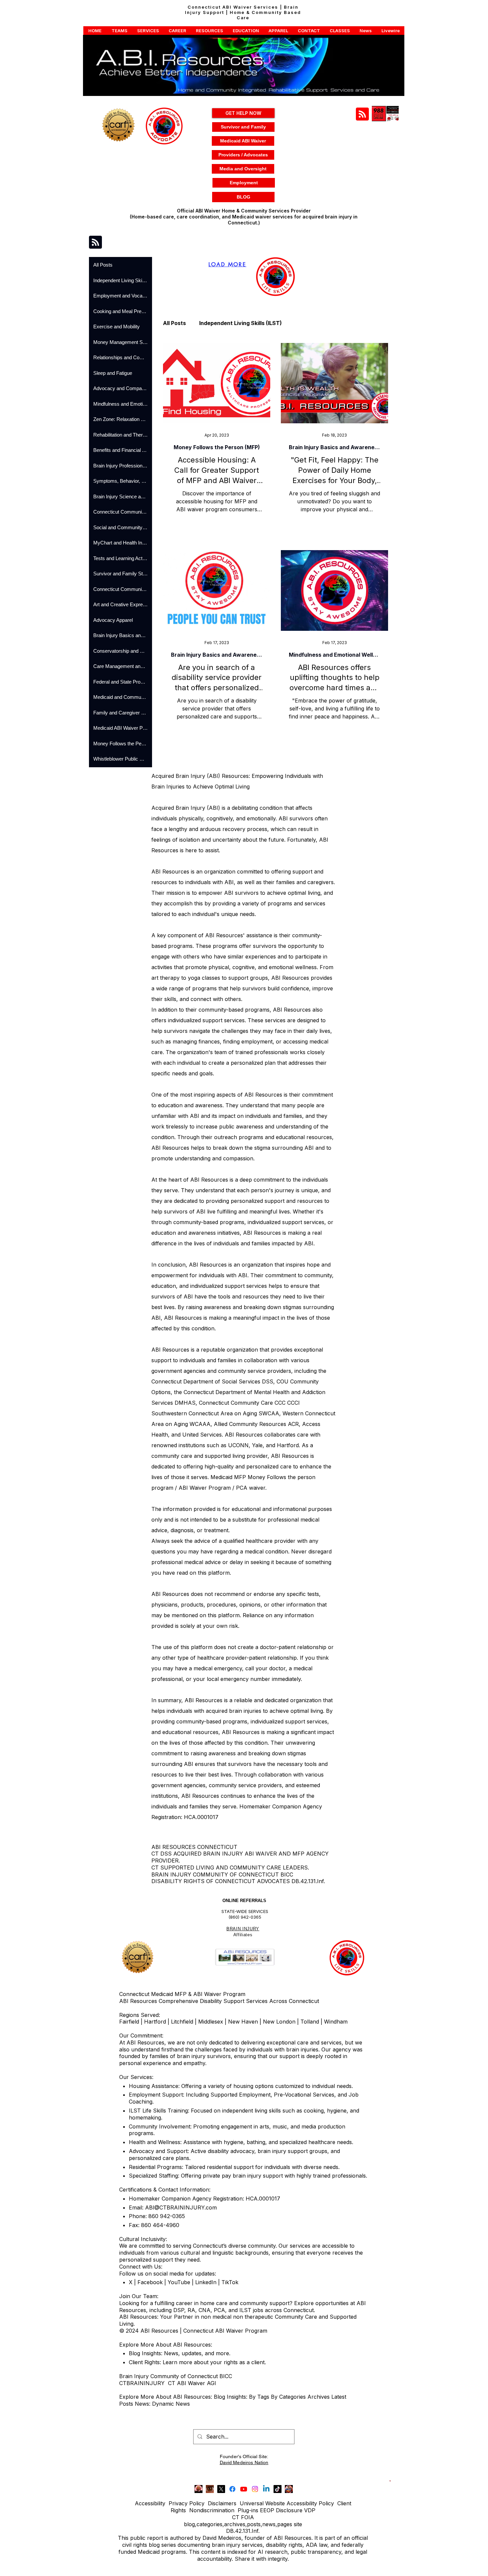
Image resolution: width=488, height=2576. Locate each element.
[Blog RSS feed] (362, 114)
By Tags (259, 2397)
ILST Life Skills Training (158, 2111)
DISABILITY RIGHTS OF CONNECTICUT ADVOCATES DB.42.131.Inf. (238, 1881)
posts (254, 2524)
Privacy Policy (187, 2503)
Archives (319, 2397)
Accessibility (150, 2503)
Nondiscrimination (212, 2510)
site (298, 2524)
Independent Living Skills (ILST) (241, 323)
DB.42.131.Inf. (243, 2531)
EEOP (267, 2510)
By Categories (288, 2397)
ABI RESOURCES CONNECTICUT (194, 1847)
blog (189, 2524)
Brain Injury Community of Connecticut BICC (176, 2376)
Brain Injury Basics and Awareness (334, 447)
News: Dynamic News (163, 2404)
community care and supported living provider (209, 1456)
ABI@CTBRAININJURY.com (181, 2207)
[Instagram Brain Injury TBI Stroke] (255, 2489)
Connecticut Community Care (236, 1403)
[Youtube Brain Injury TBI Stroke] (244, 2489)
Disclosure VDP (296, 2510)
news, (270, 2524)
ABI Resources (170, 1594)
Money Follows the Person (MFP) (217, 447)
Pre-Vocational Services (304, 2095)
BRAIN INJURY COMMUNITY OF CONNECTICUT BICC (222, 1874)
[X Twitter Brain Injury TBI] (221, 2489)
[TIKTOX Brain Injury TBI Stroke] (278, 2489)
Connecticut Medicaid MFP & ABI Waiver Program (182, 1994)
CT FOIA (243, 2517)
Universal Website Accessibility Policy (287, 2503)
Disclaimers (222, 2503)
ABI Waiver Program (205, 1488)
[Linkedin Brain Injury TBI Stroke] (266, 2489)
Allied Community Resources (250, 1424)
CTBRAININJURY (142, 2383)
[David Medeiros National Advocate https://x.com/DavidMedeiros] (210, 2489)
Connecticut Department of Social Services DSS (212, 1381)
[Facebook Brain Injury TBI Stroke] (232, 2489)
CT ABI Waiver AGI (192, 2383)
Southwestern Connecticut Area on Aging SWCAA (215, 1413)
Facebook (150, 2282)
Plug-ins (248, 2510)
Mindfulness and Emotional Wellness (334, 655)
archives (235, 2524)
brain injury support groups (292, 2151)
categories (209, 2524)
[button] (95, 31)
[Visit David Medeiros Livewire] (199, 2489)
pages (285, 2524)
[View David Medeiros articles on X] (289, 2489)
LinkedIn (205, 2282)
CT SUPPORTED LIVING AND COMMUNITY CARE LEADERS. (230, 1868)
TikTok (230, 2282)
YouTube (179, 2282)
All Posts (174, 323)
